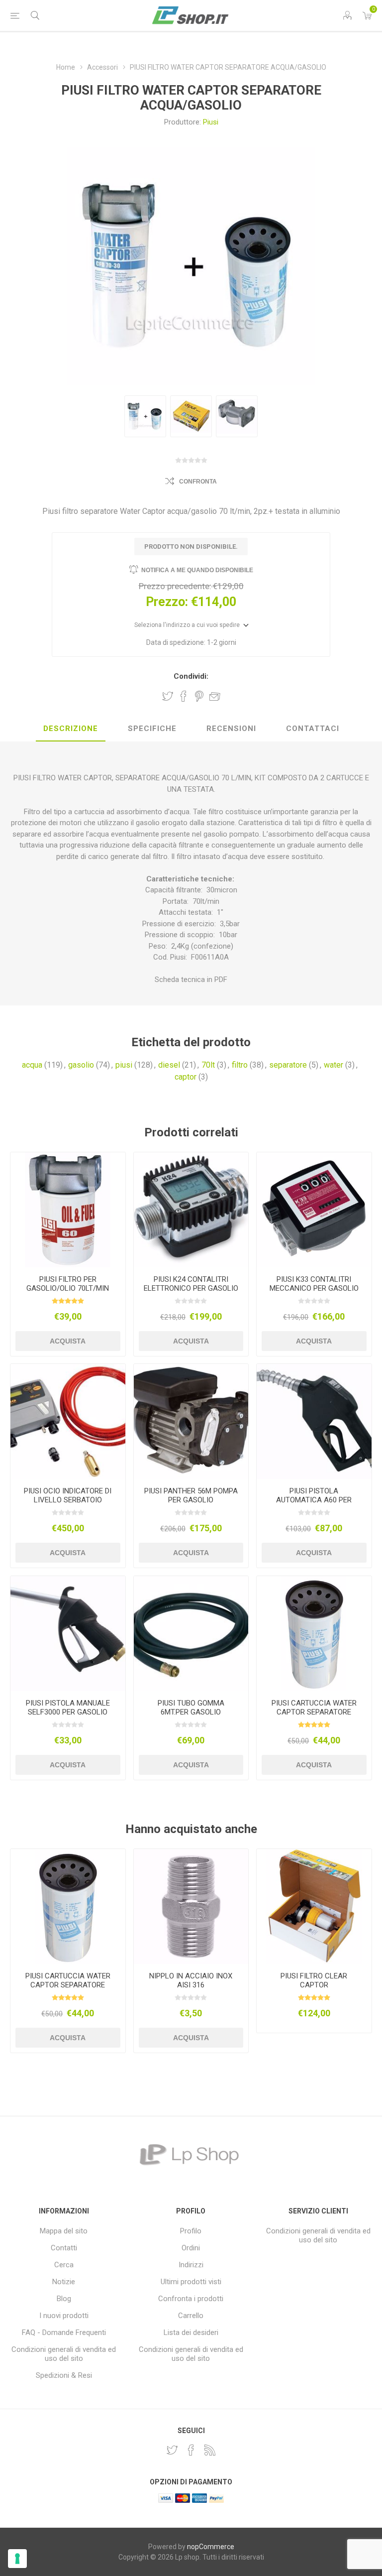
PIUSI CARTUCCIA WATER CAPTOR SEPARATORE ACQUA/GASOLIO (314, 1712)
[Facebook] (191, 2450)
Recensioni (231, 729)
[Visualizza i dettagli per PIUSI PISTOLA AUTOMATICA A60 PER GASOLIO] (314, 1421)
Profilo (191, 2231)
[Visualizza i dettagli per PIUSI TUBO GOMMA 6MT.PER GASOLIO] (191, 1634)
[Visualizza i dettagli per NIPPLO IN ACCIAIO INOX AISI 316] (191, 1906)
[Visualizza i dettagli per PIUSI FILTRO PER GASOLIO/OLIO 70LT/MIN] (68, 1210)
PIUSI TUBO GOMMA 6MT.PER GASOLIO (191, 1708)
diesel (169, 1065)
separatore (288, 1065)
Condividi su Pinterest (199, 696)
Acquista (68, 1341)
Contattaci (313, 729)
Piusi (211, 122)
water (334, 1065)
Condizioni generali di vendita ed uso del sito (64, 2354)
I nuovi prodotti (64, 2316)
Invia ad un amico (215, 696)
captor (186, 1077)
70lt (208, 1065)
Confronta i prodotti (191, 2299)
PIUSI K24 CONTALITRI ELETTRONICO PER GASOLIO (191, 1284)
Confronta (198, 482)
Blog (64, 2299)
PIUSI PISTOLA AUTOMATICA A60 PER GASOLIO (314, 1500)
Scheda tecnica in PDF (191, 980)
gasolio (81, 1065)
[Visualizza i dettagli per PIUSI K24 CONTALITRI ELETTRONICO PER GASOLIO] (191, 1210)
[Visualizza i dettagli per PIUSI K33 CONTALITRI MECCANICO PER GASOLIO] (314, 1210)
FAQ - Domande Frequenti (64, 2332)
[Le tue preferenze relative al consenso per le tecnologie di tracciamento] (17, 2559)
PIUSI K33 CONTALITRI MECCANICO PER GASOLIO (314, 1284)
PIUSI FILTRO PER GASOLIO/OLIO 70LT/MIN (68, 1284)
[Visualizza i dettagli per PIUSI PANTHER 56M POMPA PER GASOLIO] (191, 1421)
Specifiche (152, 729)
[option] (145, 416)
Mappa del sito (64, 2231)
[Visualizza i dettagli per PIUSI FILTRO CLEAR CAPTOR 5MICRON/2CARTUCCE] (314, 1906)
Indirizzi (191, 2265)
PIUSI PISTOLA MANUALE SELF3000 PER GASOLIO (68, 1708)
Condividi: (191, 676)
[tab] (71, 729)
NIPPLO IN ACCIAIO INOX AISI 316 (191, 1980)
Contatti (64, 2248)
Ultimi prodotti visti (191, 2282)
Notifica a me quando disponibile (197, 570)
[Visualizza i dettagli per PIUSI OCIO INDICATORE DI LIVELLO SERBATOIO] (68, 1421)
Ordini (191, 2248)
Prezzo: (167, 602)
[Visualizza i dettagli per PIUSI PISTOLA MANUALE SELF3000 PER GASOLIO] (68, 1634)
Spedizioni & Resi (64, 2375)
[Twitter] (172, 2450)
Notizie (64, 2282)
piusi (124, 1065)
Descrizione (71, 729)
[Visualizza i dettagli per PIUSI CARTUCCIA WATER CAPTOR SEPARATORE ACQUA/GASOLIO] (314, 1634)
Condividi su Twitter (168, 696)
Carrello (191, 2316)
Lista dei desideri (191, 2332)
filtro (240, 1065)
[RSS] (210, 2450)
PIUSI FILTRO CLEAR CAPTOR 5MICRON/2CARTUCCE (314, 1985)
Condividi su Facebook (184, 696)
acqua (32, 1065)
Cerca (64, 2265)
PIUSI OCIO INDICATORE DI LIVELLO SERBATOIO (68, 1495)
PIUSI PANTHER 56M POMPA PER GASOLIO (191, 1495)
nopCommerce (211, 2547)
